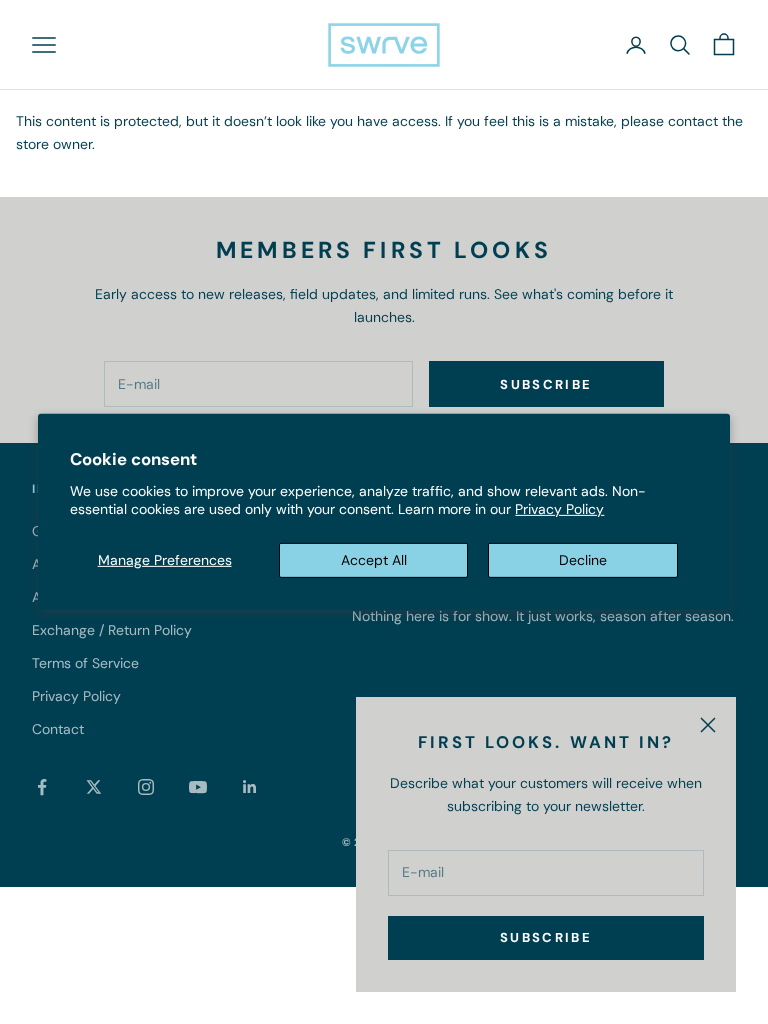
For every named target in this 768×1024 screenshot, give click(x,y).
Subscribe (546, 937)
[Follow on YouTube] (198, 787)
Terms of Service (85, 663)
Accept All (374, 560)
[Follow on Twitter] (94, 787)
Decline (583, 560)
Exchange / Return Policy (112, 630)
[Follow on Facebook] (42, 787)
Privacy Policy (559, 509)
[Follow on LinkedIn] (250, 787)
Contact (58, 729)
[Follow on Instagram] (146, 787)
